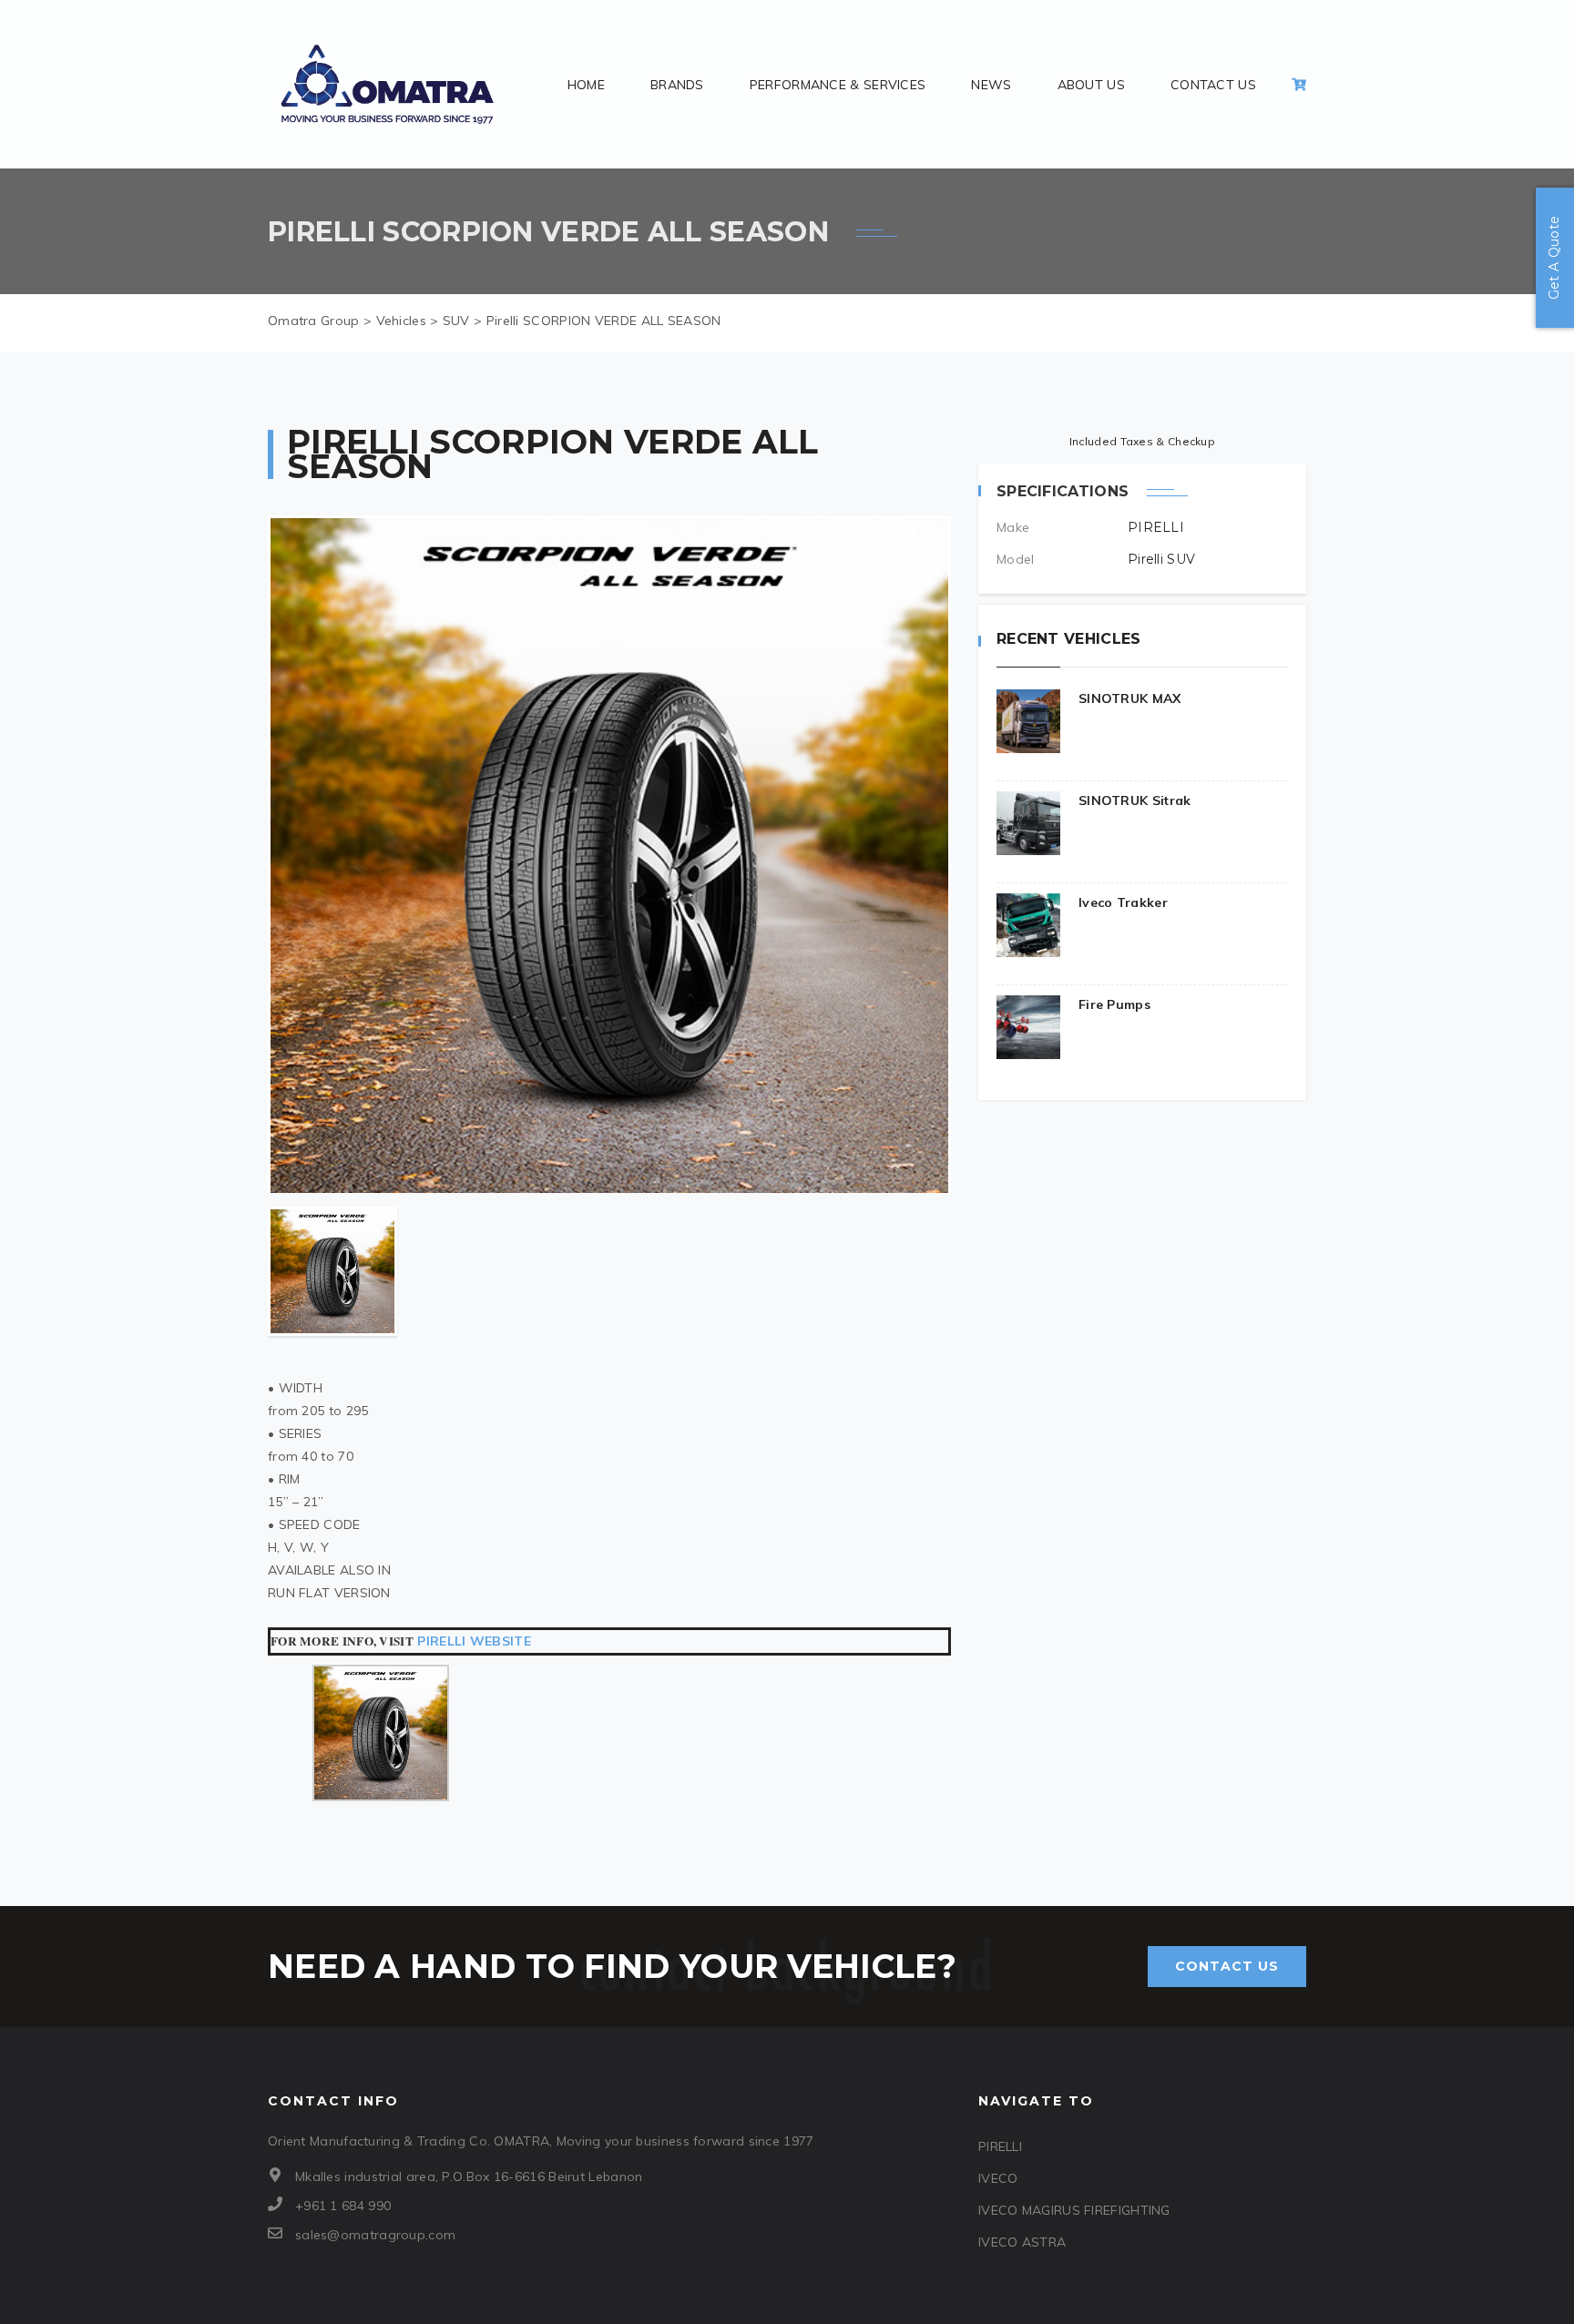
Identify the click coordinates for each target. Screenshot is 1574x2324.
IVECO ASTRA (1022, 2242)
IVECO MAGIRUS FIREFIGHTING (1074, 2210)
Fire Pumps (1114, 1004)
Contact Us (1213, 85)
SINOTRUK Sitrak (1135, 800)
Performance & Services (838, 85)
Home (586, 85)
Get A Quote (1554, 258)
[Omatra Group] (388, 84)
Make (1013, 527)
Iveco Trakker (1123, 902)
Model (1016, 559)
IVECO (998, 2178)
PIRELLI (1000, 2146)
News (991, 85)
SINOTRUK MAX (1130, 698)
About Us (1091, 85)
